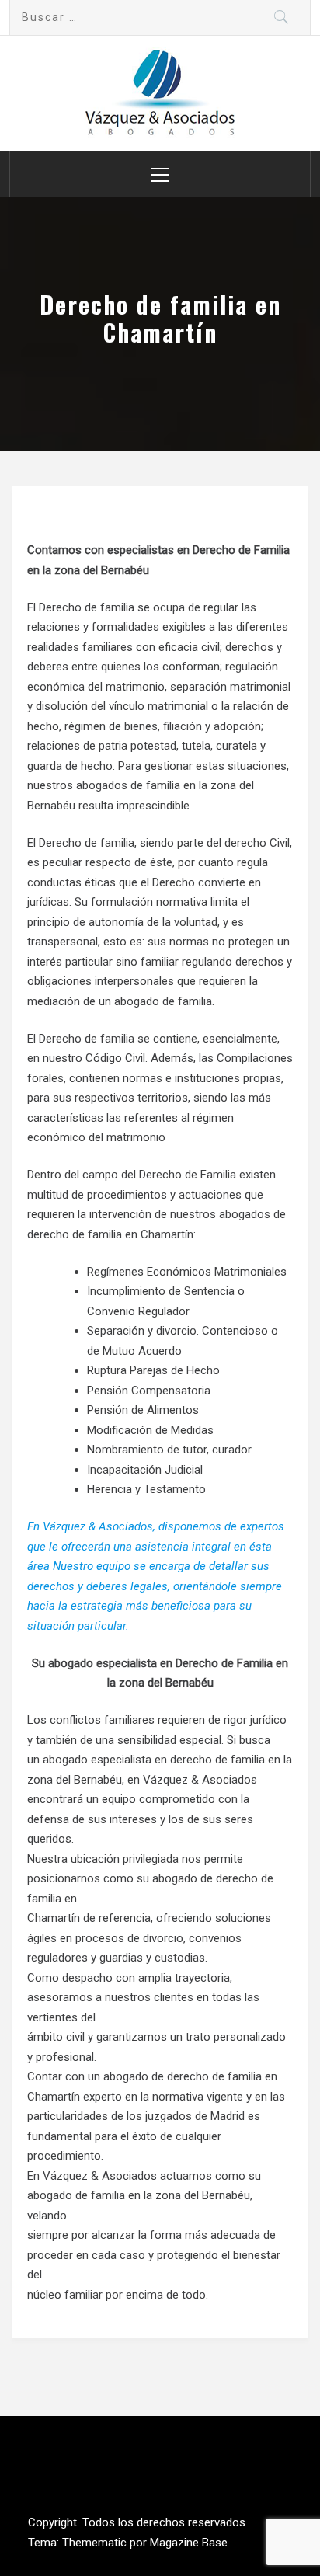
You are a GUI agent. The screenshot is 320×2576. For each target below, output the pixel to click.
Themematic (96, 2543)
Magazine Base (190, 2543)
